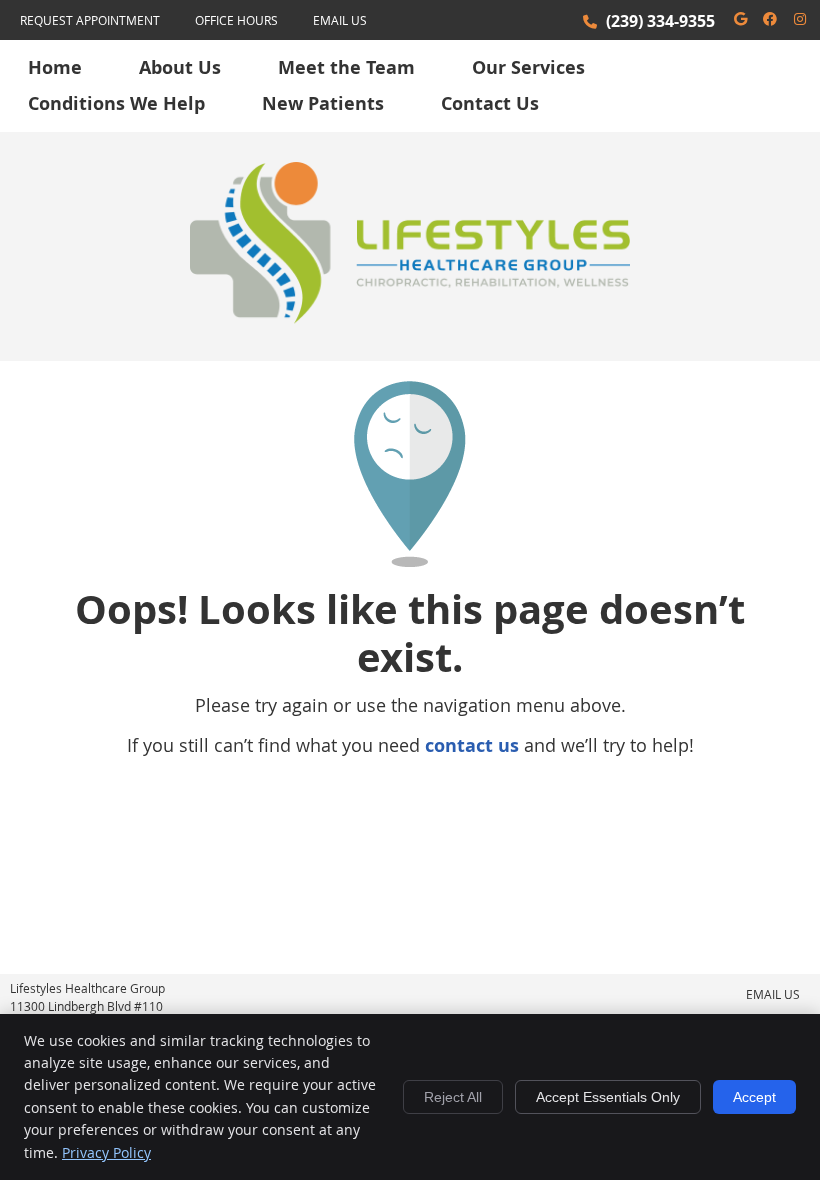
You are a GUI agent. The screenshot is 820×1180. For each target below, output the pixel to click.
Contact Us (490, 103)
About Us (180, 67)
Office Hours (236, 20)
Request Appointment (90, 20)
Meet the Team (346, 67)
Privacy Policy (106, 1152)
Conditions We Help (116, 103)
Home (55, 67)
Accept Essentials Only (608, 1097)
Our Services (528, 67)
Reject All (453, 1097)
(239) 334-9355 (660, 21)
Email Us (340, 20)
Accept (754, 1097)
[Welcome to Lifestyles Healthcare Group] (410, 317)
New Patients (323, 103)
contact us (472, 745)
